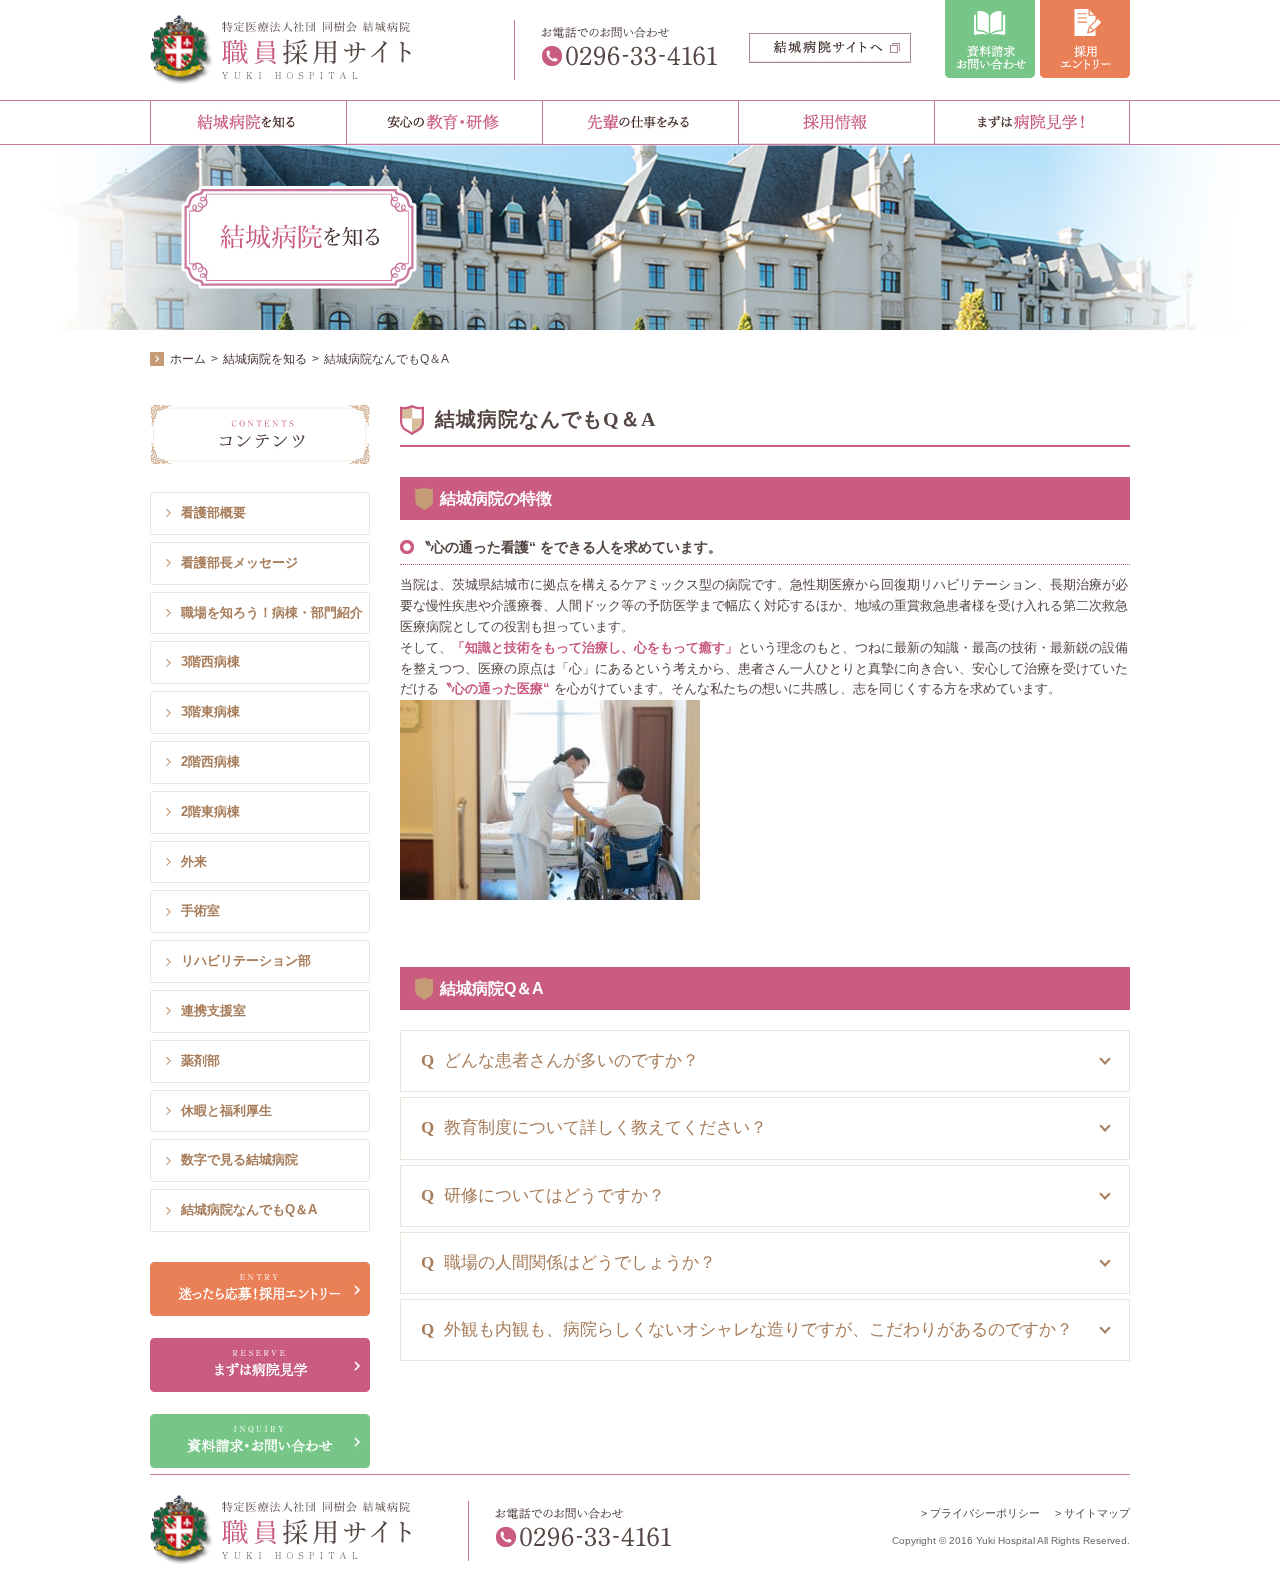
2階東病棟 (210, 811)
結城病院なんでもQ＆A (249, 1209)
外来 (194, 861)
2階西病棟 (210, 761)
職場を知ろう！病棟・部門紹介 (272, 612)
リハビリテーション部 (246, 960)
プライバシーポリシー (985, 1513)
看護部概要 (213, 512)
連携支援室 (213, 1010)
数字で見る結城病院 (239, 1159)
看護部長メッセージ (239, 562)
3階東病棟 (210, 711)
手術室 (200, 910)
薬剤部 (200, 1060)
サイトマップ (1097, 1513)
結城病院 (297, 50)
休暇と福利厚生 (226, 1110)
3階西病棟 (210, 661)
